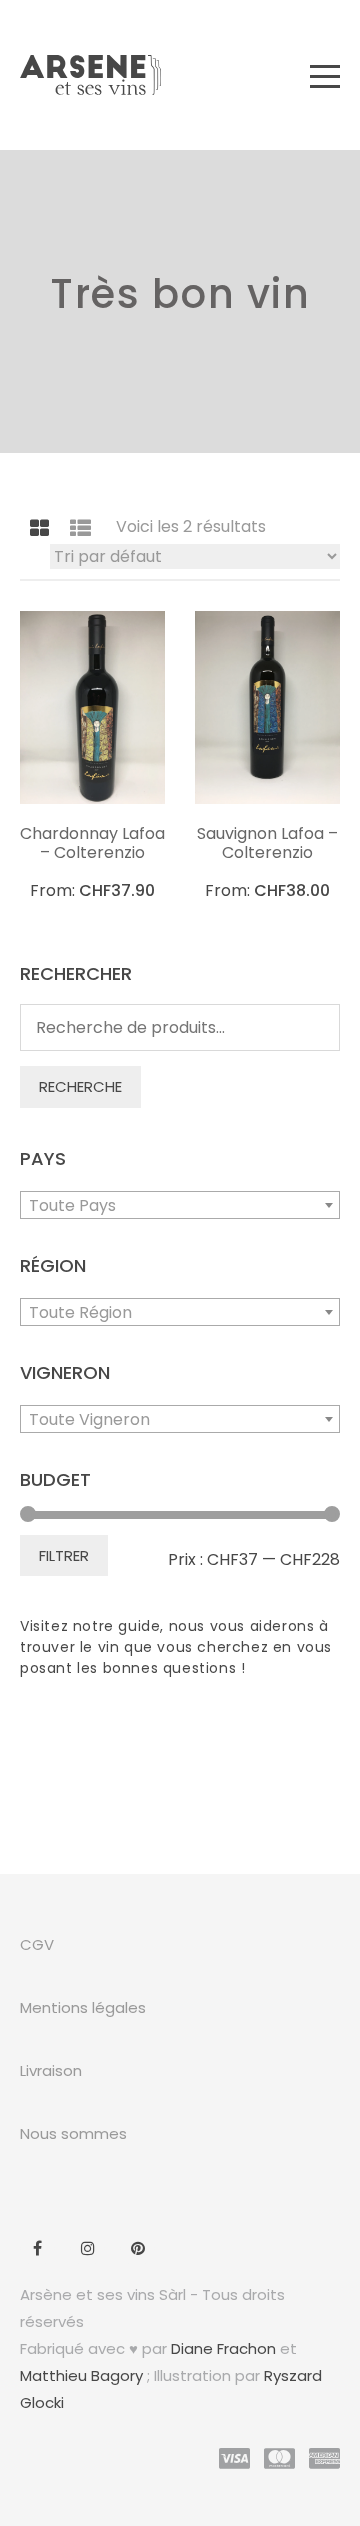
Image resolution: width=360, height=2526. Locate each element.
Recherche (80, 1086)
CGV (37, 1944)
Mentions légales (83, 2007)
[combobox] (180, 1205)
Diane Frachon (223, 2348)
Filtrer (64, 1555)
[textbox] (180, 1206)
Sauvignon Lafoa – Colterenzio (267, 843)
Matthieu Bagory (81, 2375)
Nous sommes (73, 2133)
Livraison (51, 2070)
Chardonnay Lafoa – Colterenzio (92, 843)
